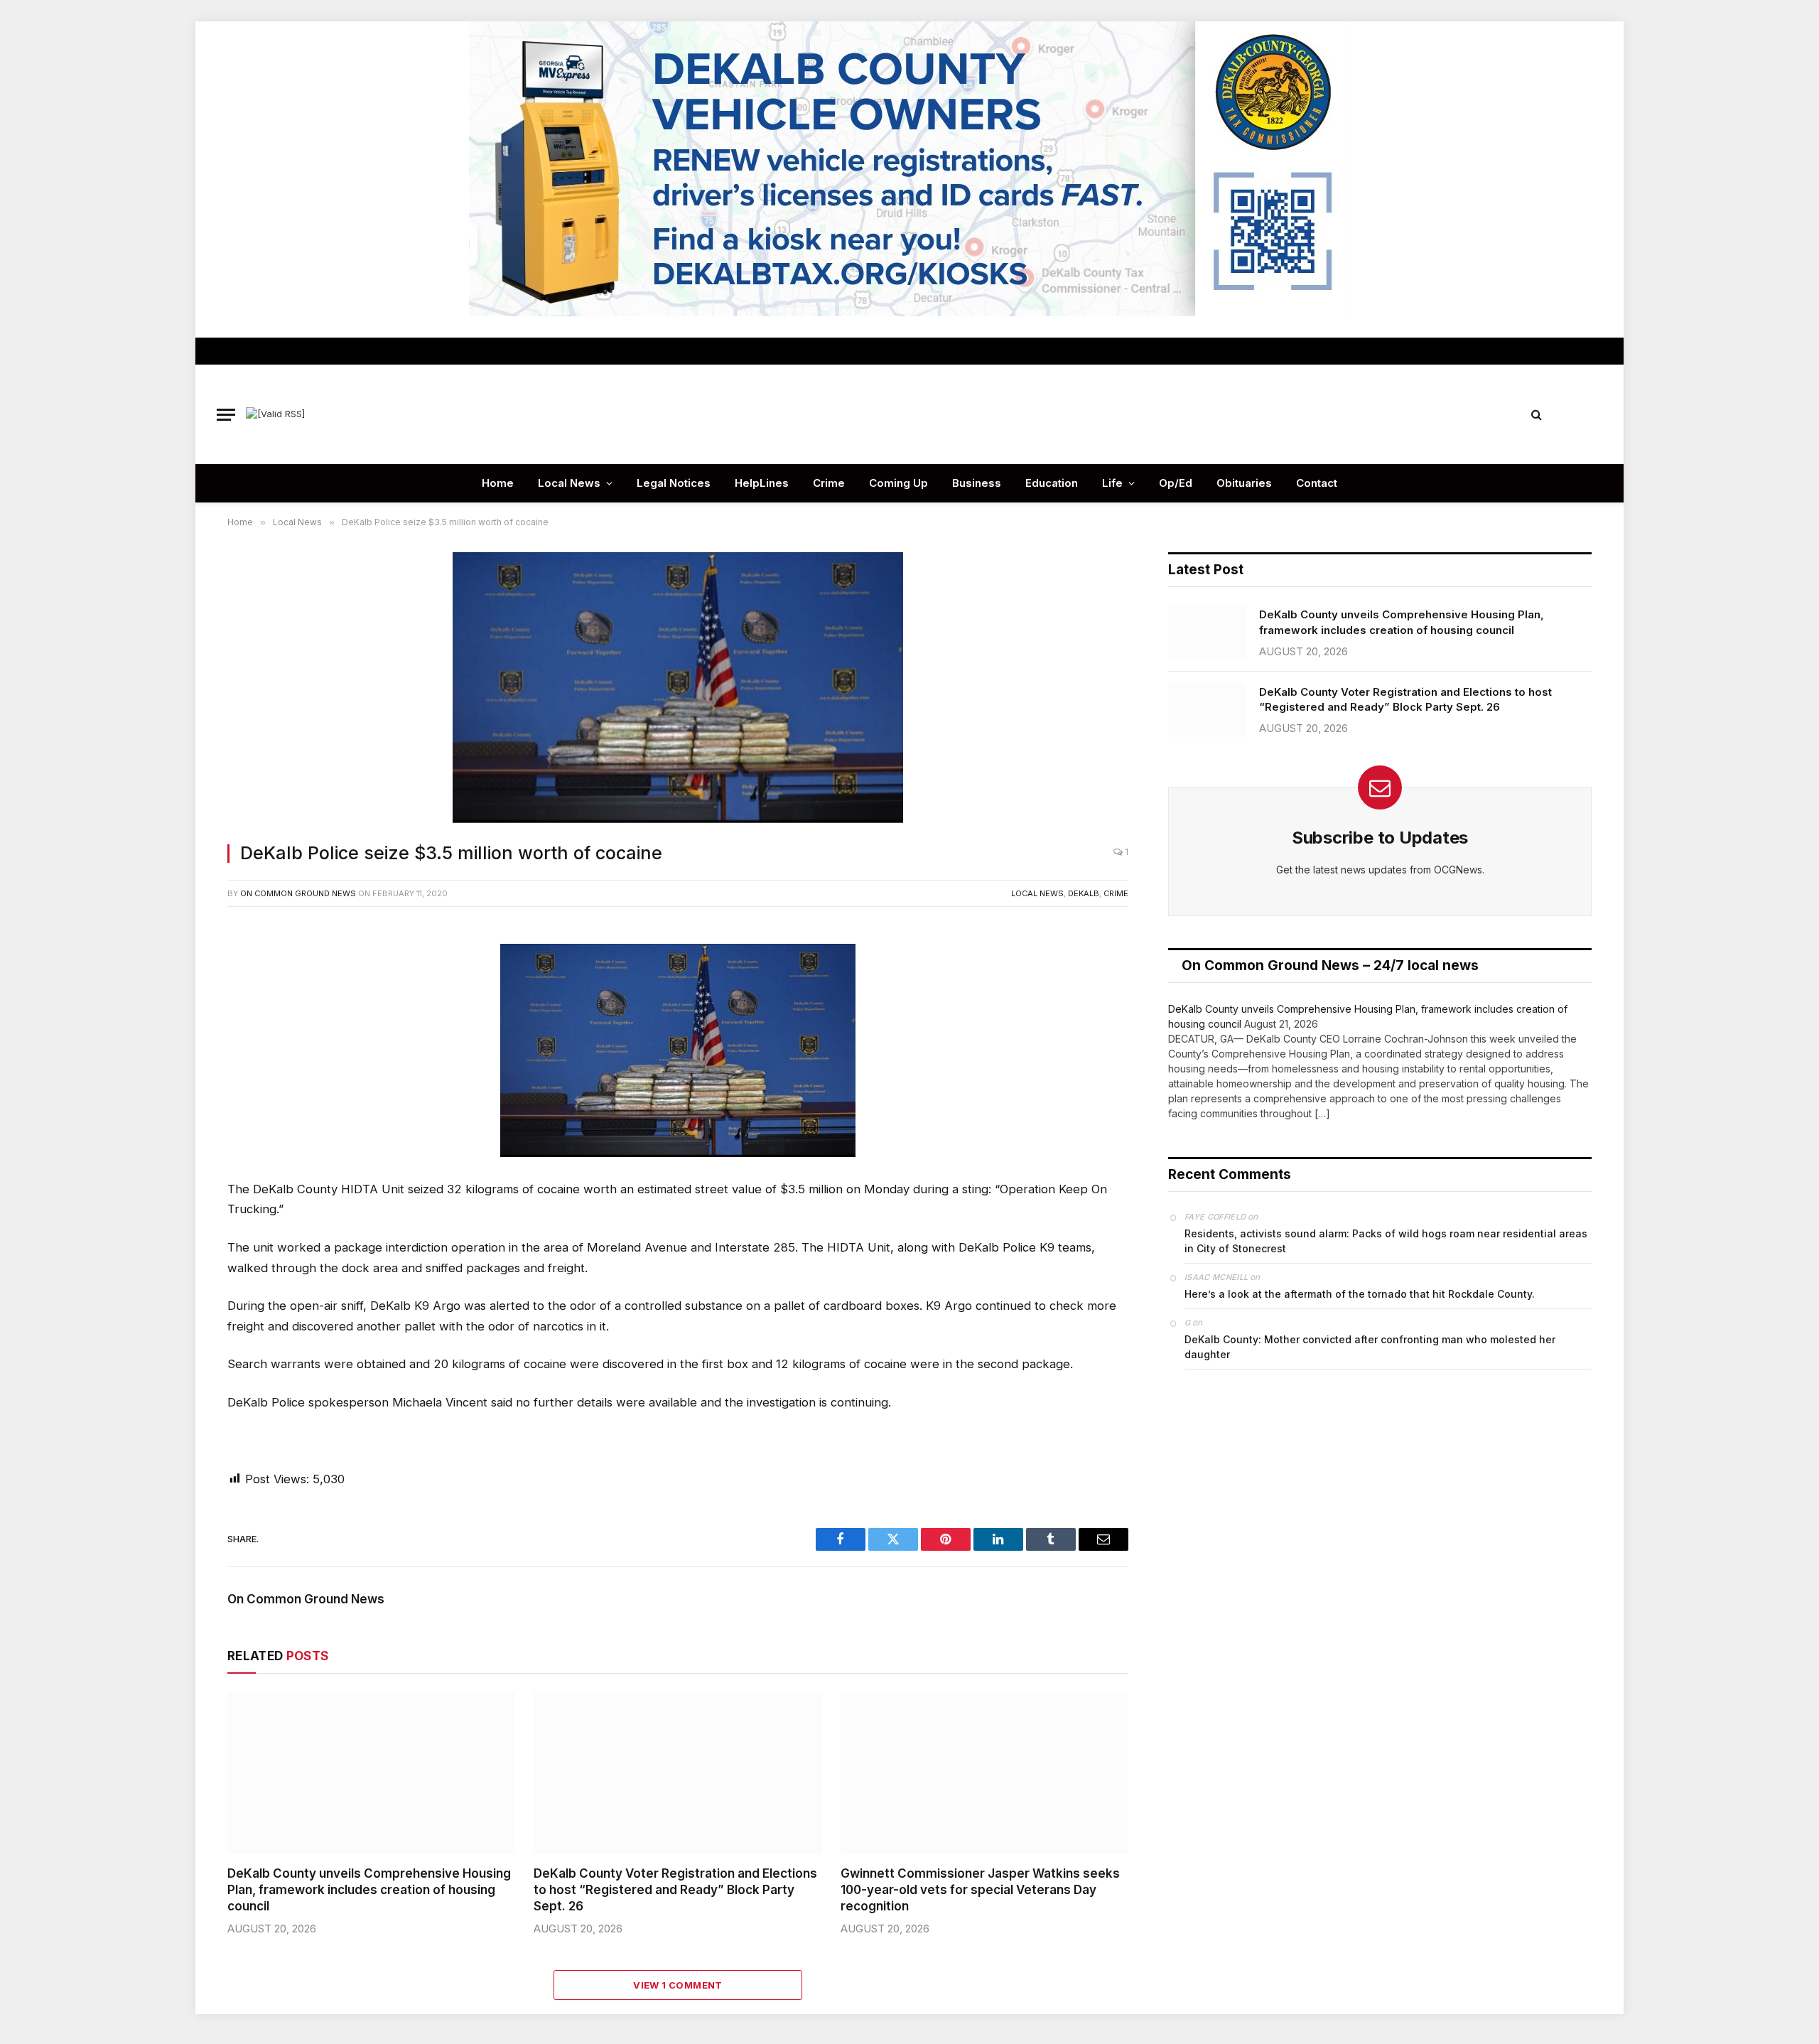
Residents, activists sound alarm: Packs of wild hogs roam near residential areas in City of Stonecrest (1386, 1241)
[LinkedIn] (180, 1036)
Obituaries (1244, 483)
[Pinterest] (180, 1067)
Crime (829, 483)
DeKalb (1084, 893)
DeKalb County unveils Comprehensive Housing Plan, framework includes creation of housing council (369, 1890)
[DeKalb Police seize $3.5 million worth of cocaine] (678, 689)
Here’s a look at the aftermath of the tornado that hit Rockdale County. (1360, 1294)
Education (1052, 483)
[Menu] (226, 415)
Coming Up (898, 483)
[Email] (180, 1099)
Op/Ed (1176, 483)
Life (1112, 483)
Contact (1317, 483)
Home (498, 483)
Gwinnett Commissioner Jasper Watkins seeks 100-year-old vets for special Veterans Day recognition (980, 1890)
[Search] (1537, 415)
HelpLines (762, 483)
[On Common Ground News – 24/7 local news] (909, 414)
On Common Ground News (298, 893)
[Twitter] (180, 1004)
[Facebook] (180, 972)
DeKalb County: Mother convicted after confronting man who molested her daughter (1370, 1347)
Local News (569, 483)
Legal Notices (674, 483)
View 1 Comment (678, 1985)
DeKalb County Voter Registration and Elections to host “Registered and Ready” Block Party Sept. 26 (675, 1890)
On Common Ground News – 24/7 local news (1330, 965)
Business (977, 483)
